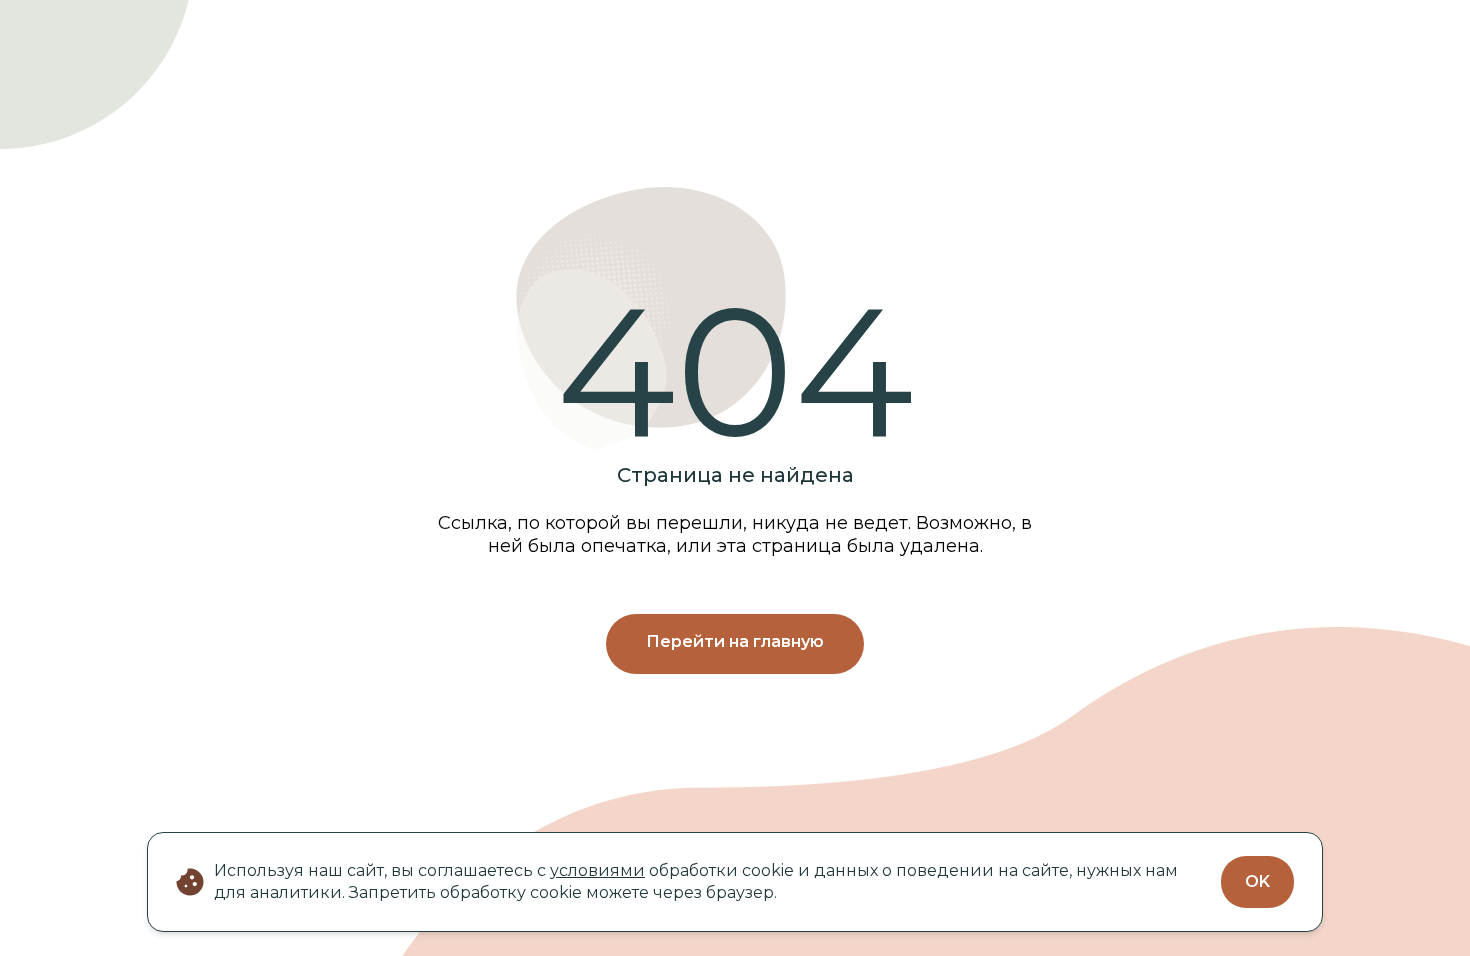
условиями (597, 870)
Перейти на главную (735, 641)
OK (1257, 881)
